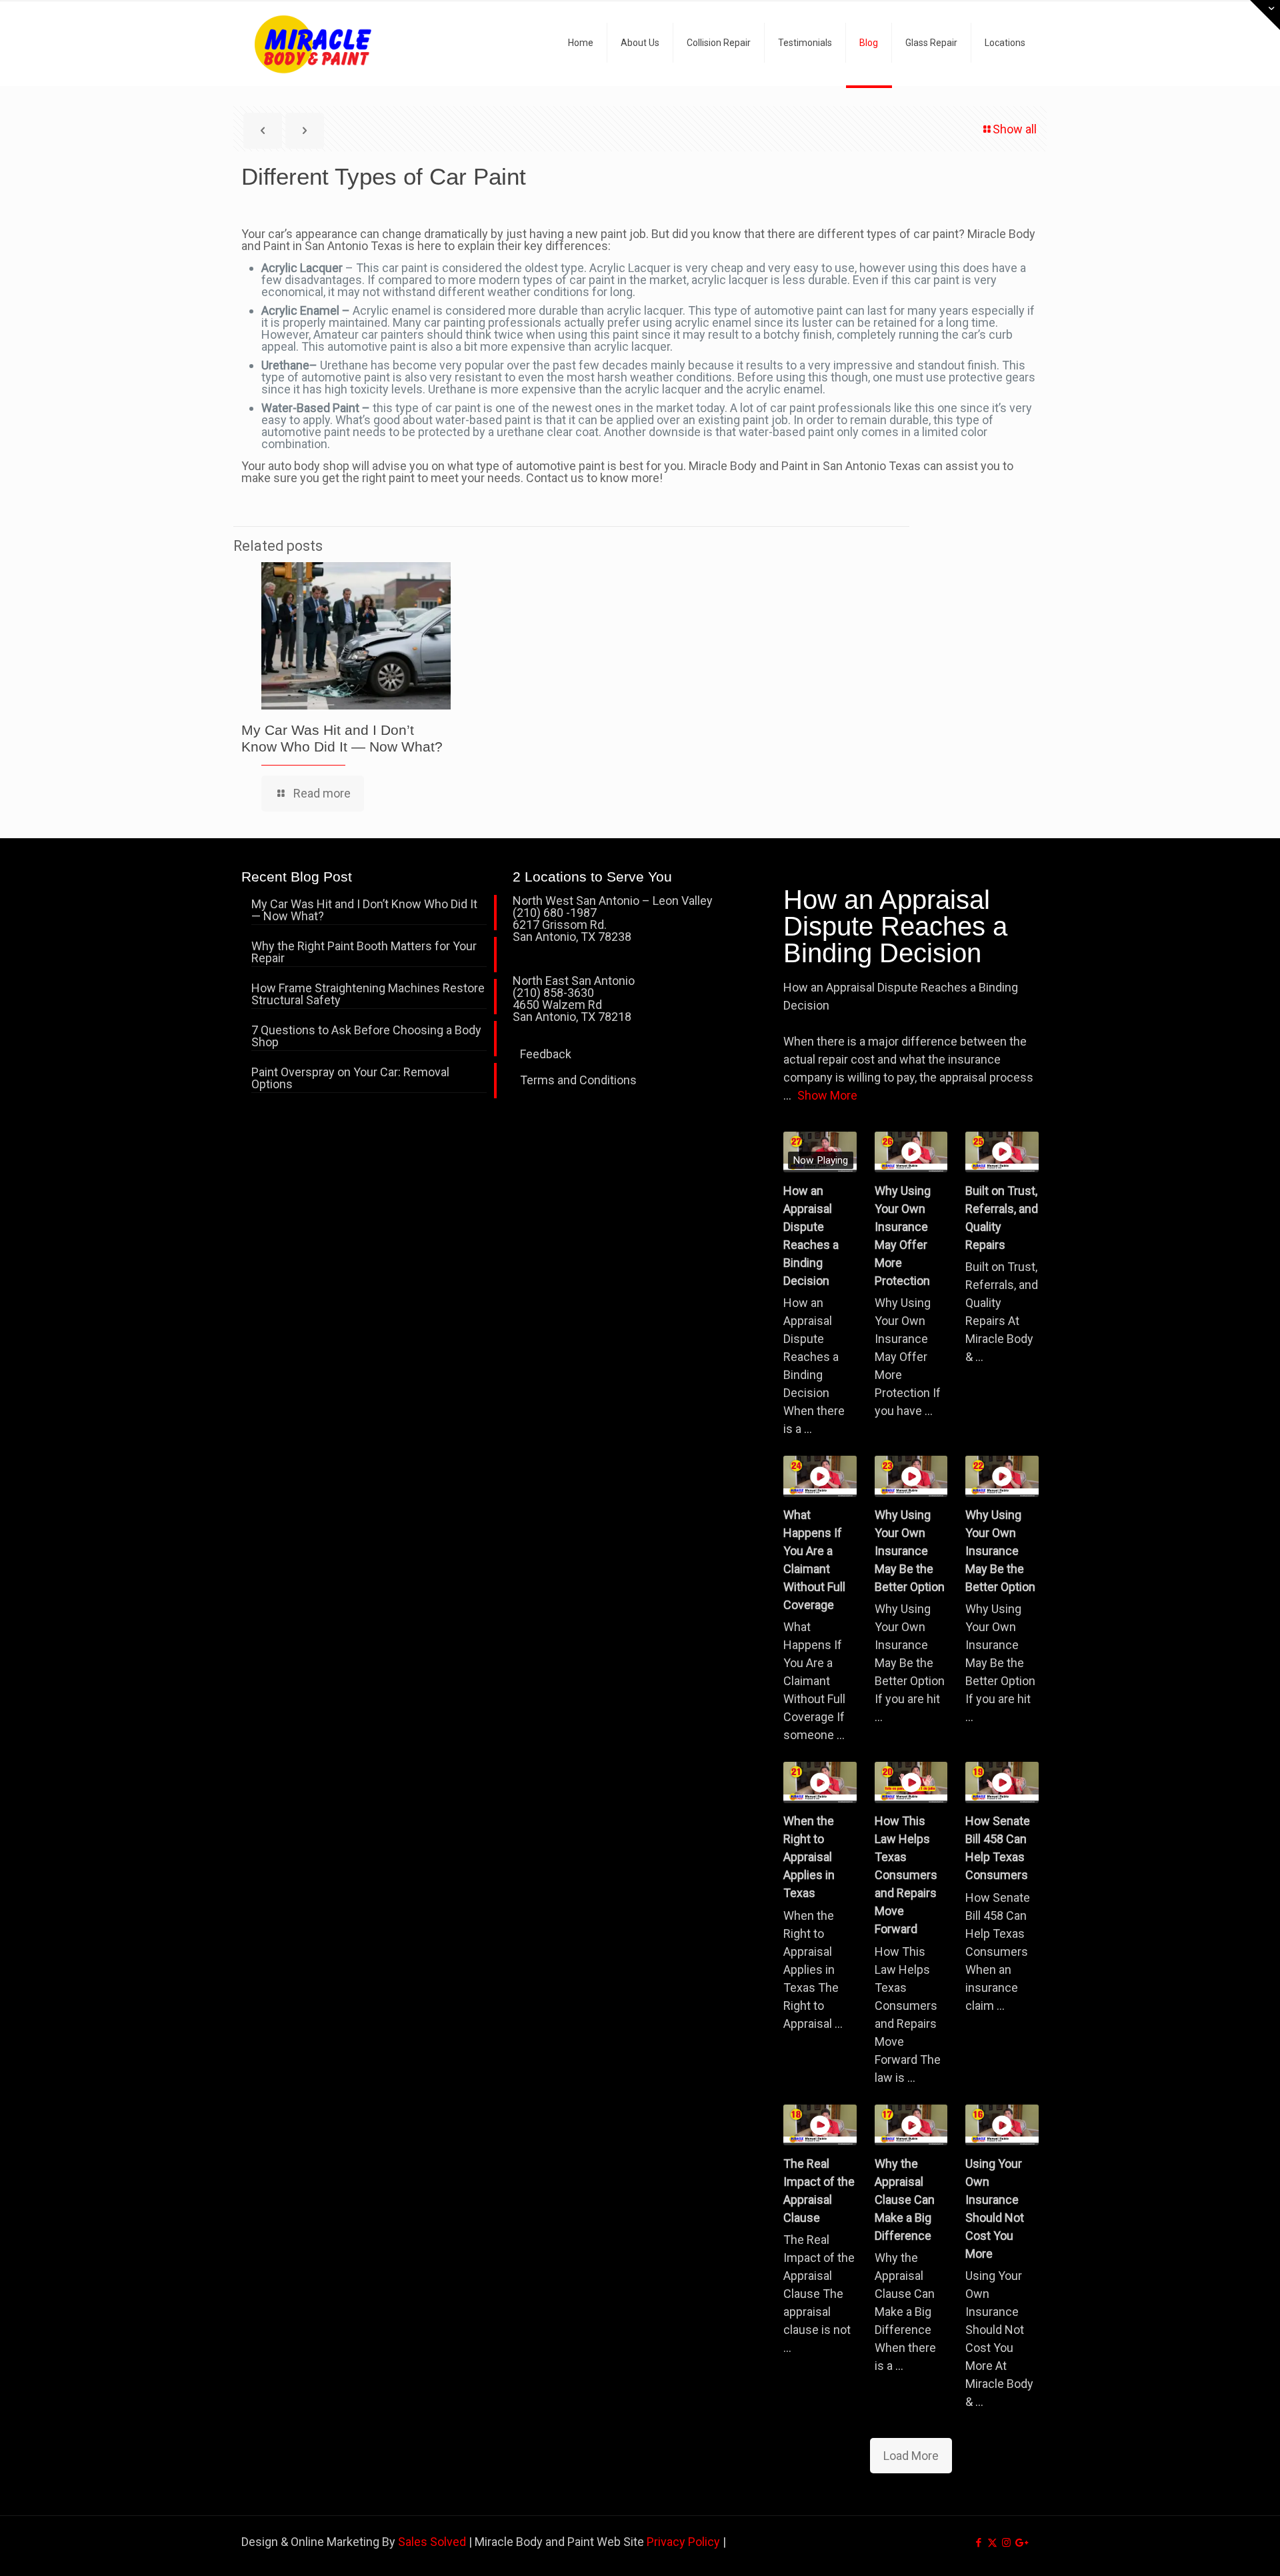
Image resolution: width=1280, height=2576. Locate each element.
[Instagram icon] (1006, 2543)
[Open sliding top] (1265, 15)
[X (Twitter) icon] (992, 2543)
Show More (827, 1095)
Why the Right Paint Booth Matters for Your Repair (364, 953)
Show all (1015, 129)
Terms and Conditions (578, 1080)
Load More (911, 2456)
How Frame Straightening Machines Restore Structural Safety (368, 995)
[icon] (1020, 2543)
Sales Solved (432, 2542)
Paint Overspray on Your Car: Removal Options (350, 1079)
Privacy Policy (683, 2542)
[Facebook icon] (978, 2543)
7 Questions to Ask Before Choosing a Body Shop (366, 1037)
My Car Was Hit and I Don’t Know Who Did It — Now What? (364, 911)
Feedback (546, 1054)
